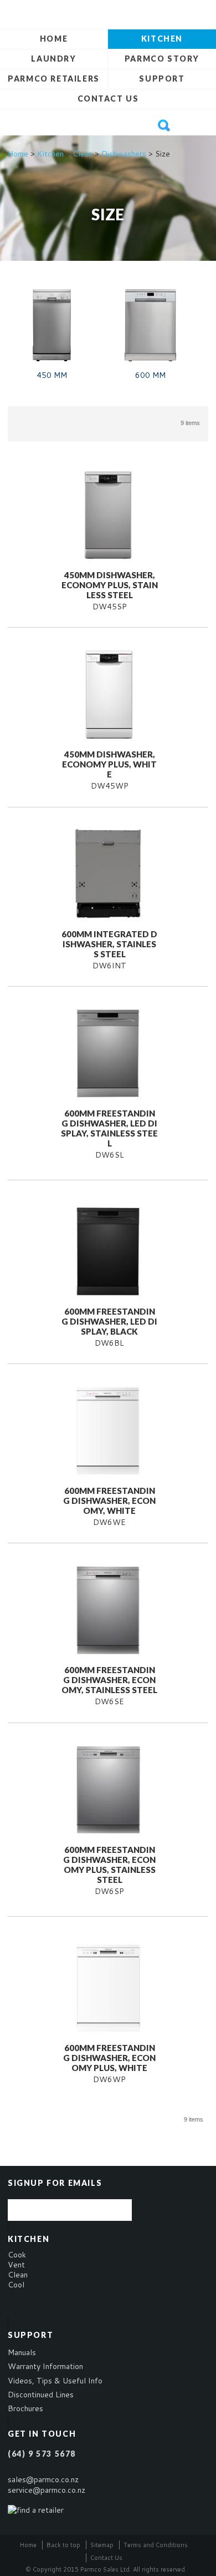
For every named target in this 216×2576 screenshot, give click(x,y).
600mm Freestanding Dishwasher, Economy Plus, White (109, 2058)
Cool (16, 2285)
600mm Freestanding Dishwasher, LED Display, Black (109, 1321)
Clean (83, 154)
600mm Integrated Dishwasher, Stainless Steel (109, 944)
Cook (17, 2255)
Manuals (22, 2352)
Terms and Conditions (156, 2545)
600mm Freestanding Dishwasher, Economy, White (109, 1501)
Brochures (25, 2408)
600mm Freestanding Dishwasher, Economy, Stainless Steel (109, 1680)
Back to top (63, 2545)
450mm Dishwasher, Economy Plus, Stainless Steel (110, 585)
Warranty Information (45, 2366)
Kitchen (162, 39)
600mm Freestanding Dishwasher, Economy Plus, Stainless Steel (109, 1865)
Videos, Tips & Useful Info (55, 2381)
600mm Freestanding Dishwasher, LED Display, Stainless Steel (109, 1128)
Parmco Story (162, 59)
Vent (16, 2265)
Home (54, 39)
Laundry (53, 59)
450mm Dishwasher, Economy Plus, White (109, 764)
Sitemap (102, 2545)
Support (162, 79)
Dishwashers (124, 154)
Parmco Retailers (54, 79)
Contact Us (108, 99)
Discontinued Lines (41, 2395)
